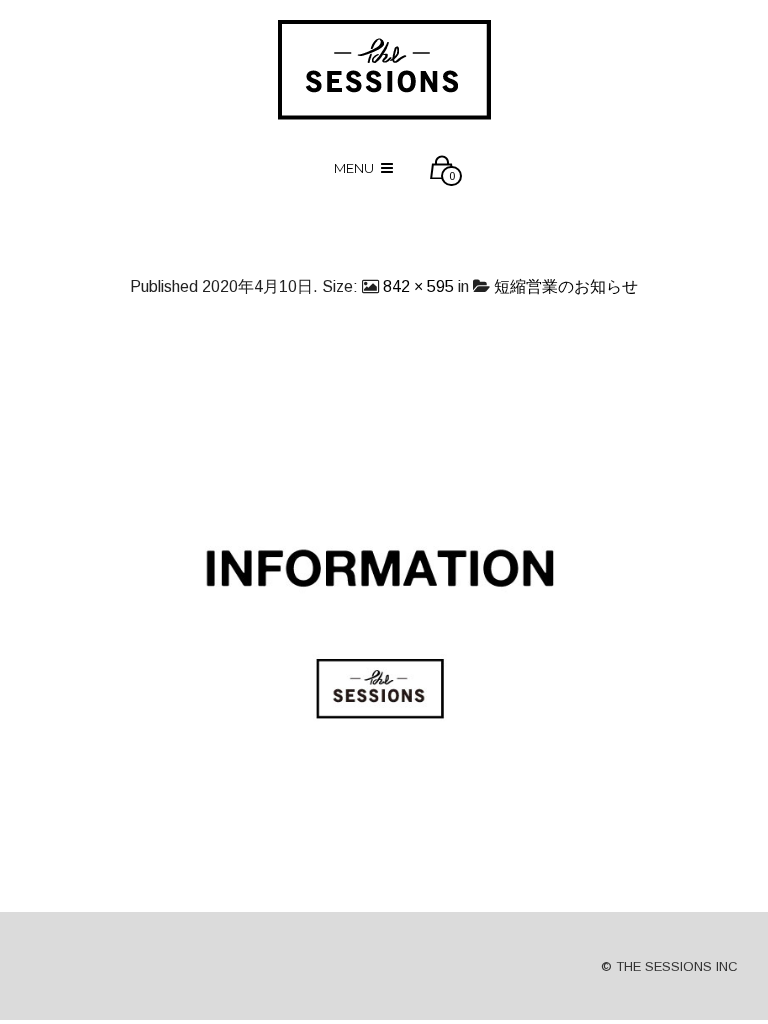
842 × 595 (418, 286)
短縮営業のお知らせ (566, 286)
